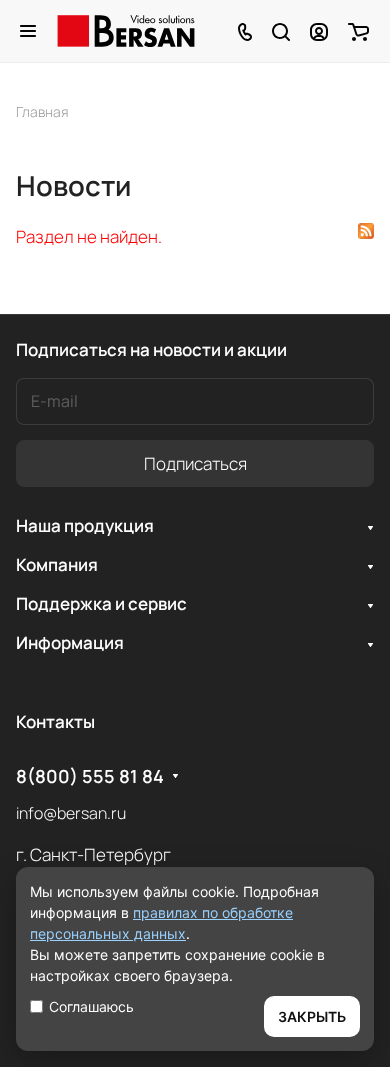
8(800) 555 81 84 (90, 776)
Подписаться (195, 463)
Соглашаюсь (91, 1006)
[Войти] (319, 31)
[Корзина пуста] (358, 31)
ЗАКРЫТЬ (312, 1016)
